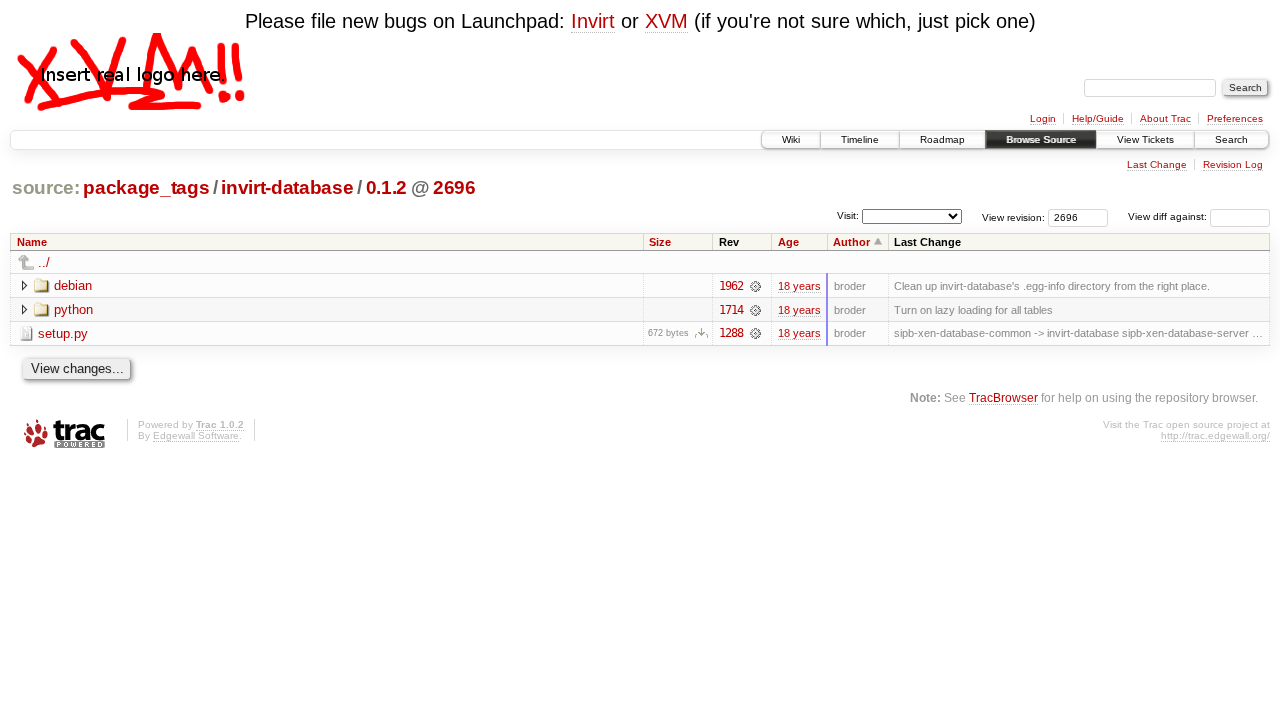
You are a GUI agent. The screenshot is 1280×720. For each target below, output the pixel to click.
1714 (731, 310)
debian (73, 285)
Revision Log (1233, 164)
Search (1231, 139)
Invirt (593, 21)
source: (46, 187)
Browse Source (1041, 139)
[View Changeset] (755, 286)
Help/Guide (1098, 118)
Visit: (848, 215)
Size (660, 242)
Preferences (1235, 118)
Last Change (1157, 164)
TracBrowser (1003, 397)
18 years (799, 286)
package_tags (146, 187)
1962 (731, 286)
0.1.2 (386, 187)
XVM (666, 21)
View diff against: (1169, 216)
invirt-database (287, 187)
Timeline (860, 139)
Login (1043, 118)
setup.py (63, 333)
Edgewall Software (196, 435)
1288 (731, 333)
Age (788, 242)
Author (851, 242)
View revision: (1013, 216)
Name (32, 242)
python (73, 309)
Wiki (791, 139)
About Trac (1165, 118)
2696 (454, 187)
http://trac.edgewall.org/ (1215, 435)
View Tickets (1145, 139)
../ (44, 262)
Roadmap (942, 139)
